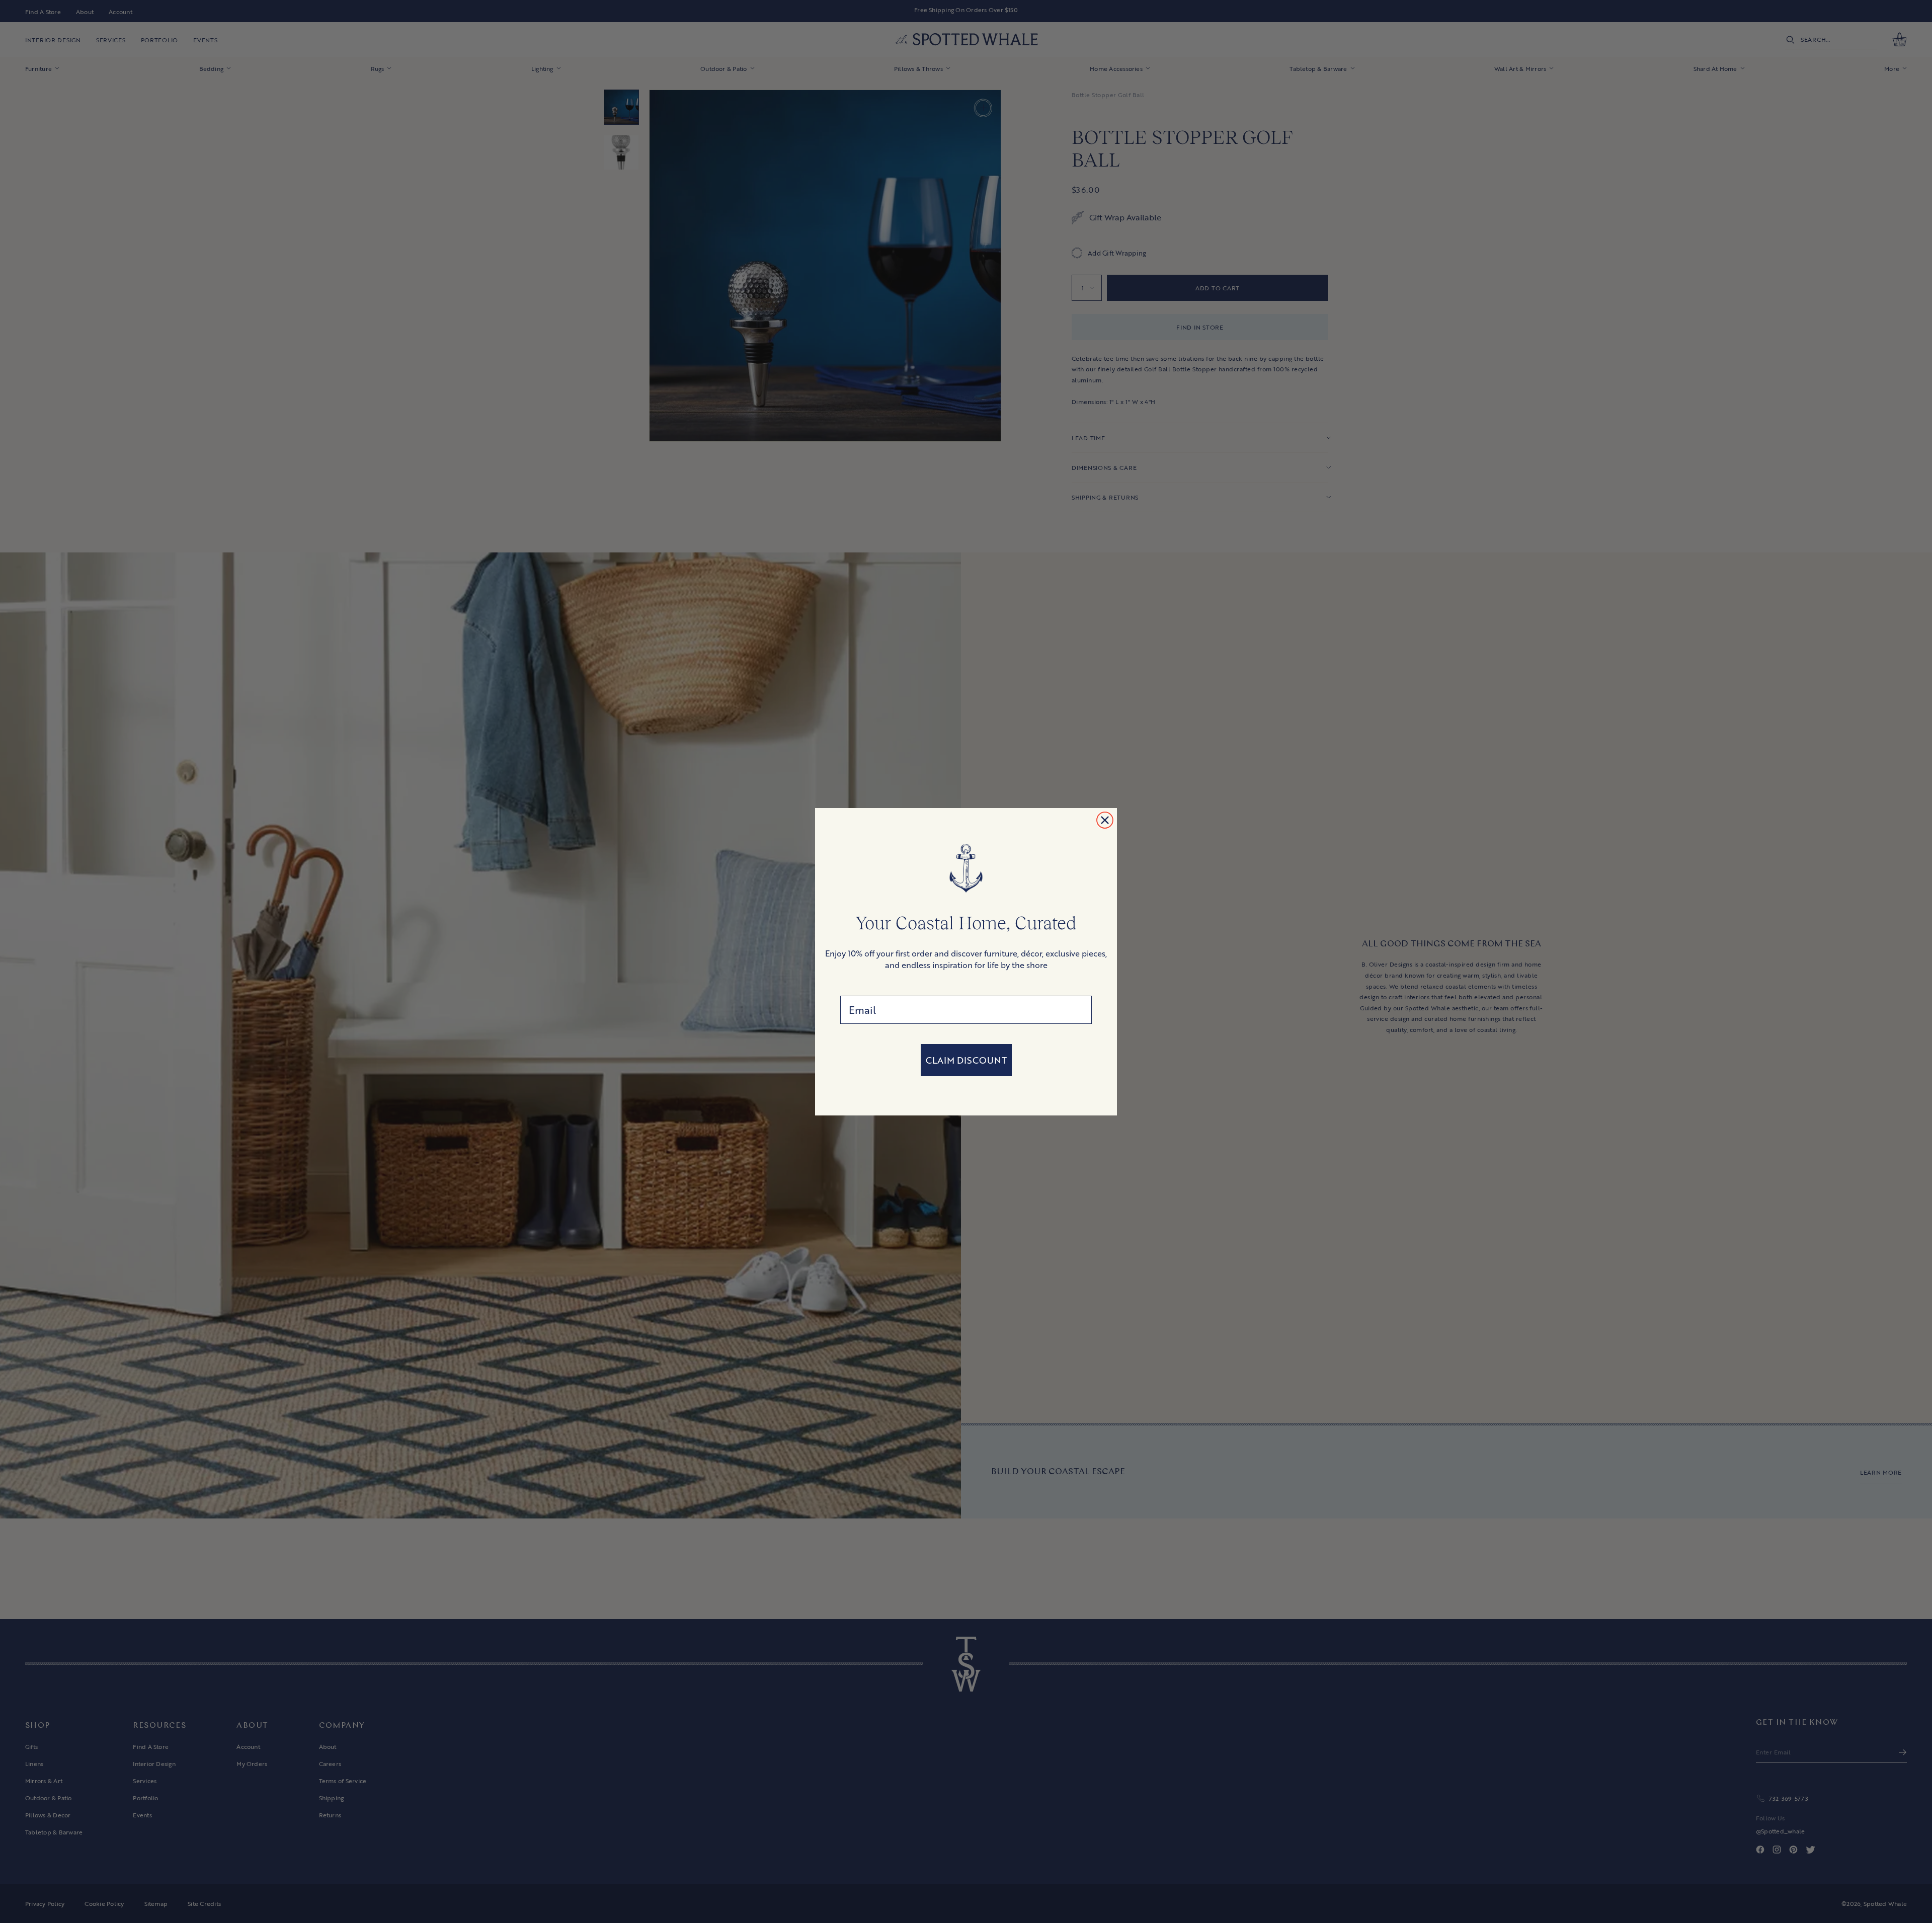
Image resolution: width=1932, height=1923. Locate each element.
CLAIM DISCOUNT (966, 1060)
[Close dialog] (1105, 820)
